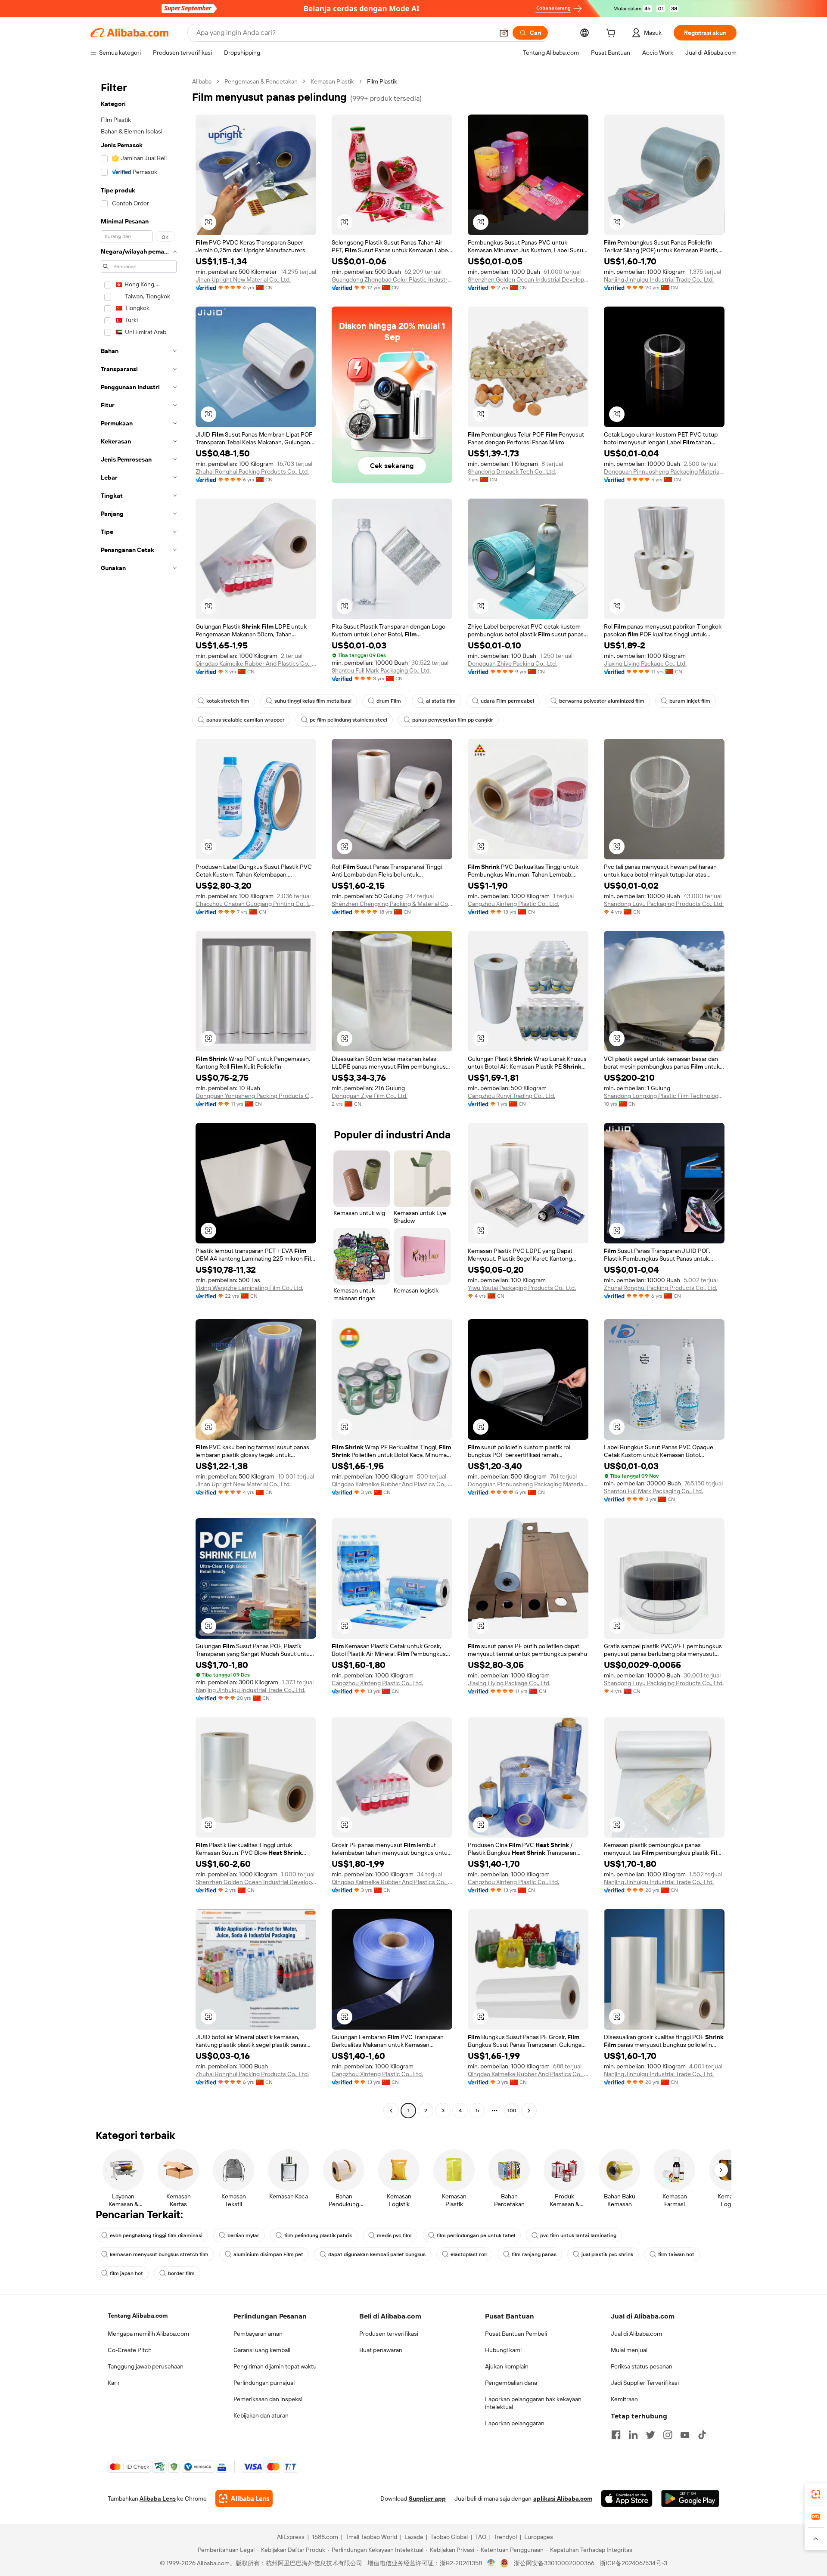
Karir (114, 2383)
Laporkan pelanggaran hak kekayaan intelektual (533, 2403)
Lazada (414, 2537)
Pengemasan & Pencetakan (261, 81)
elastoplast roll (469, 2254)
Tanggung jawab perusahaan (146, 2366)
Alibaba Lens (158, 2499)
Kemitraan (624, 2399)
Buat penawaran (381, 2350)
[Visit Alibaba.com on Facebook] (616, 2435)
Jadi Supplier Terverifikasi (645, 2383)
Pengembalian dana (511, 2383)
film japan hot (126, 2273)
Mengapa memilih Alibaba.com (148, 2334)
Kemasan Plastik (332, 81)
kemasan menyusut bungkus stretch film (159, 2254)
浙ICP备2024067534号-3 (633, 2563)
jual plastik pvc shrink (607, 2254)
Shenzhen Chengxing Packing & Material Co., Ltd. (392, 904)
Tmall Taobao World (371, 2537)
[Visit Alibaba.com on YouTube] (685, 2435)
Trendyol (505, 2537)
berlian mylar (243, 2235)
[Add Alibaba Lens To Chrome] (244, 2499)
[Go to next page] (529, 2111)
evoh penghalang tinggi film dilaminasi (156, 2235)
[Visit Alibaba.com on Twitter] (650, 2435)
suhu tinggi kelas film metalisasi (313, 701)
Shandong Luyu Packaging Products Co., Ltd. (664, 904)
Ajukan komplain (507, 2366)
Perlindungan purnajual (264, 2383)
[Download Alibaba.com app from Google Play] (690, 2499)
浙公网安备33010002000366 (554, 2563)
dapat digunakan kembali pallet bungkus (377, 2254)
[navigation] (139, 1097)
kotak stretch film (228, 701)
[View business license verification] (491, 2563)
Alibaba (202, 81)
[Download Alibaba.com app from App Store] (627, 2499)
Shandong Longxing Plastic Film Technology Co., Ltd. (664, 1096)
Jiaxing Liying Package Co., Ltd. (645, 663)
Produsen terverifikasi (389, 2334)
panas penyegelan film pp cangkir (453, 720)
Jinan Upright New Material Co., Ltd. (243, 279)
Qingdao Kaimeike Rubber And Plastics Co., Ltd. (256, 663)
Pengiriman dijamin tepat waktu (275, 2366)
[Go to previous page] (391, 2111)
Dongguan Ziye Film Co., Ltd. (370, 1096)
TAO (481, 2537)
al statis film (441, 701)
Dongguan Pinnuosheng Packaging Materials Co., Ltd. (664, 471)
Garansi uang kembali (262, 2350)
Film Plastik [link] (382, 81)
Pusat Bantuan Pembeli (516, 2334)
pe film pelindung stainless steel (348, 720)
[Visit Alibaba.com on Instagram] (668, 2435)
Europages (539, 2537)
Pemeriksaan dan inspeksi (268, 2399)
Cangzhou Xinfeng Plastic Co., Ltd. (513, 904)
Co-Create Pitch (130, 2350)
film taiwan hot (676, 2254)
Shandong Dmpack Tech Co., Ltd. (512, 471)
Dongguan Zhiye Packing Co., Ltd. (512, 663)
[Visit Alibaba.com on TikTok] (702, 2435)
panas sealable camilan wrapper (246, 720)
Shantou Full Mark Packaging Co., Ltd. (381, 670)
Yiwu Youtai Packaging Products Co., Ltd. (522, 1288)
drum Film (389, 701)
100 (512, 2111)
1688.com (325, 2537)
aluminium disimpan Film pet (268, 2254)
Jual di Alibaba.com (636, 2334)
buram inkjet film (690, 701)
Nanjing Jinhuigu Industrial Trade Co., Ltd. (659, 279)
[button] (504, 33)
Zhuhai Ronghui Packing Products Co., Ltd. (252, 471)
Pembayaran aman (258, 2334)
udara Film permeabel (507, 701)
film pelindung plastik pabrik (318, 2235)
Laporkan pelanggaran (515, 2423)
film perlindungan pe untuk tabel (476, 2235)
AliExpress (291, 2537)
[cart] (612, 34)
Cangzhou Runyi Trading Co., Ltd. (511, 1096)
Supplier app (427, 2499)
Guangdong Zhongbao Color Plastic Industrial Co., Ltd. (392, 279)
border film (181, 2273)
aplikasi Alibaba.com (563, 2499)
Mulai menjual (629, 2350)
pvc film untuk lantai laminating (578, 2235)
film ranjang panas (534, 2254)
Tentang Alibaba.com (138, 2316)
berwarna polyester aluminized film (602, 701)
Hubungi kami (503, 2350)
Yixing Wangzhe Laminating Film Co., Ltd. (249, 1288)
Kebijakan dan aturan (261, 2415)
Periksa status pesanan (642, 2366)
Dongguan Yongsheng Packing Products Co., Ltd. (256, 1096)
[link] (816, 2494)
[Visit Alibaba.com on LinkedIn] (633, 2435)
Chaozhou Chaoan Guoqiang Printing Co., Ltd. (256, 904)
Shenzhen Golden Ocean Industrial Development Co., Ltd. (528, 279)
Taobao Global (449, 2537)
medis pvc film (394, 2235)
